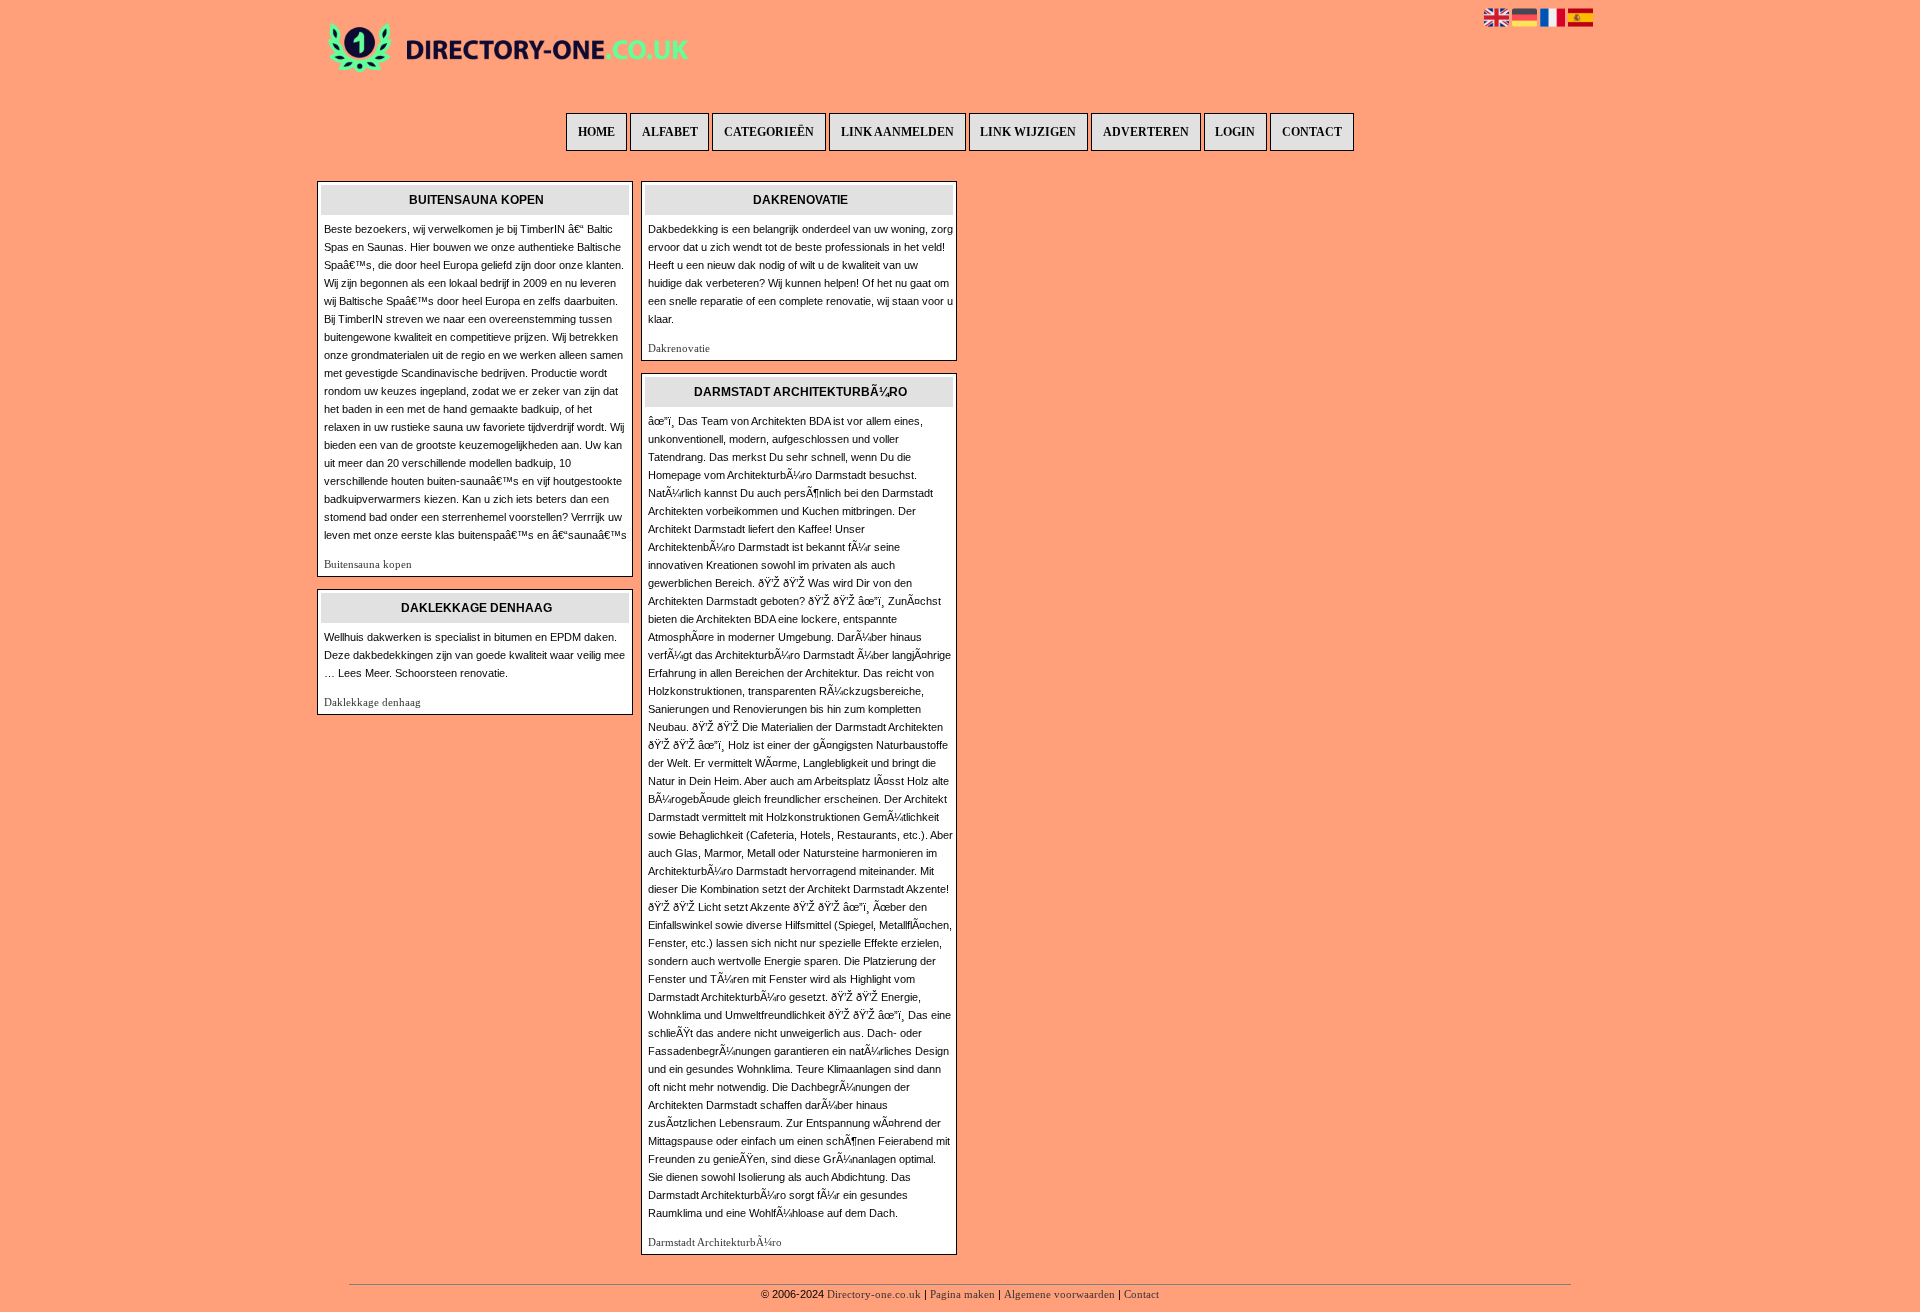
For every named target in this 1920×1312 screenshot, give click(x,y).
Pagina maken (962, 1294)
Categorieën (769, 132)
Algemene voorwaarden (1059, 1294)
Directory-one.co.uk (874, 1294)
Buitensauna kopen (368, 564)
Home (596, 132)
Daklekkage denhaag (372, 702)
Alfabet (670, 132)
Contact (1312, 132)
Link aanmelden (897, 132)
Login (1235, 132)
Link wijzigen (1028, 132)
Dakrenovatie (679, 348)
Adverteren (1146, 132)
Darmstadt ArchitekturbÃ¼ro (715, 1242)
